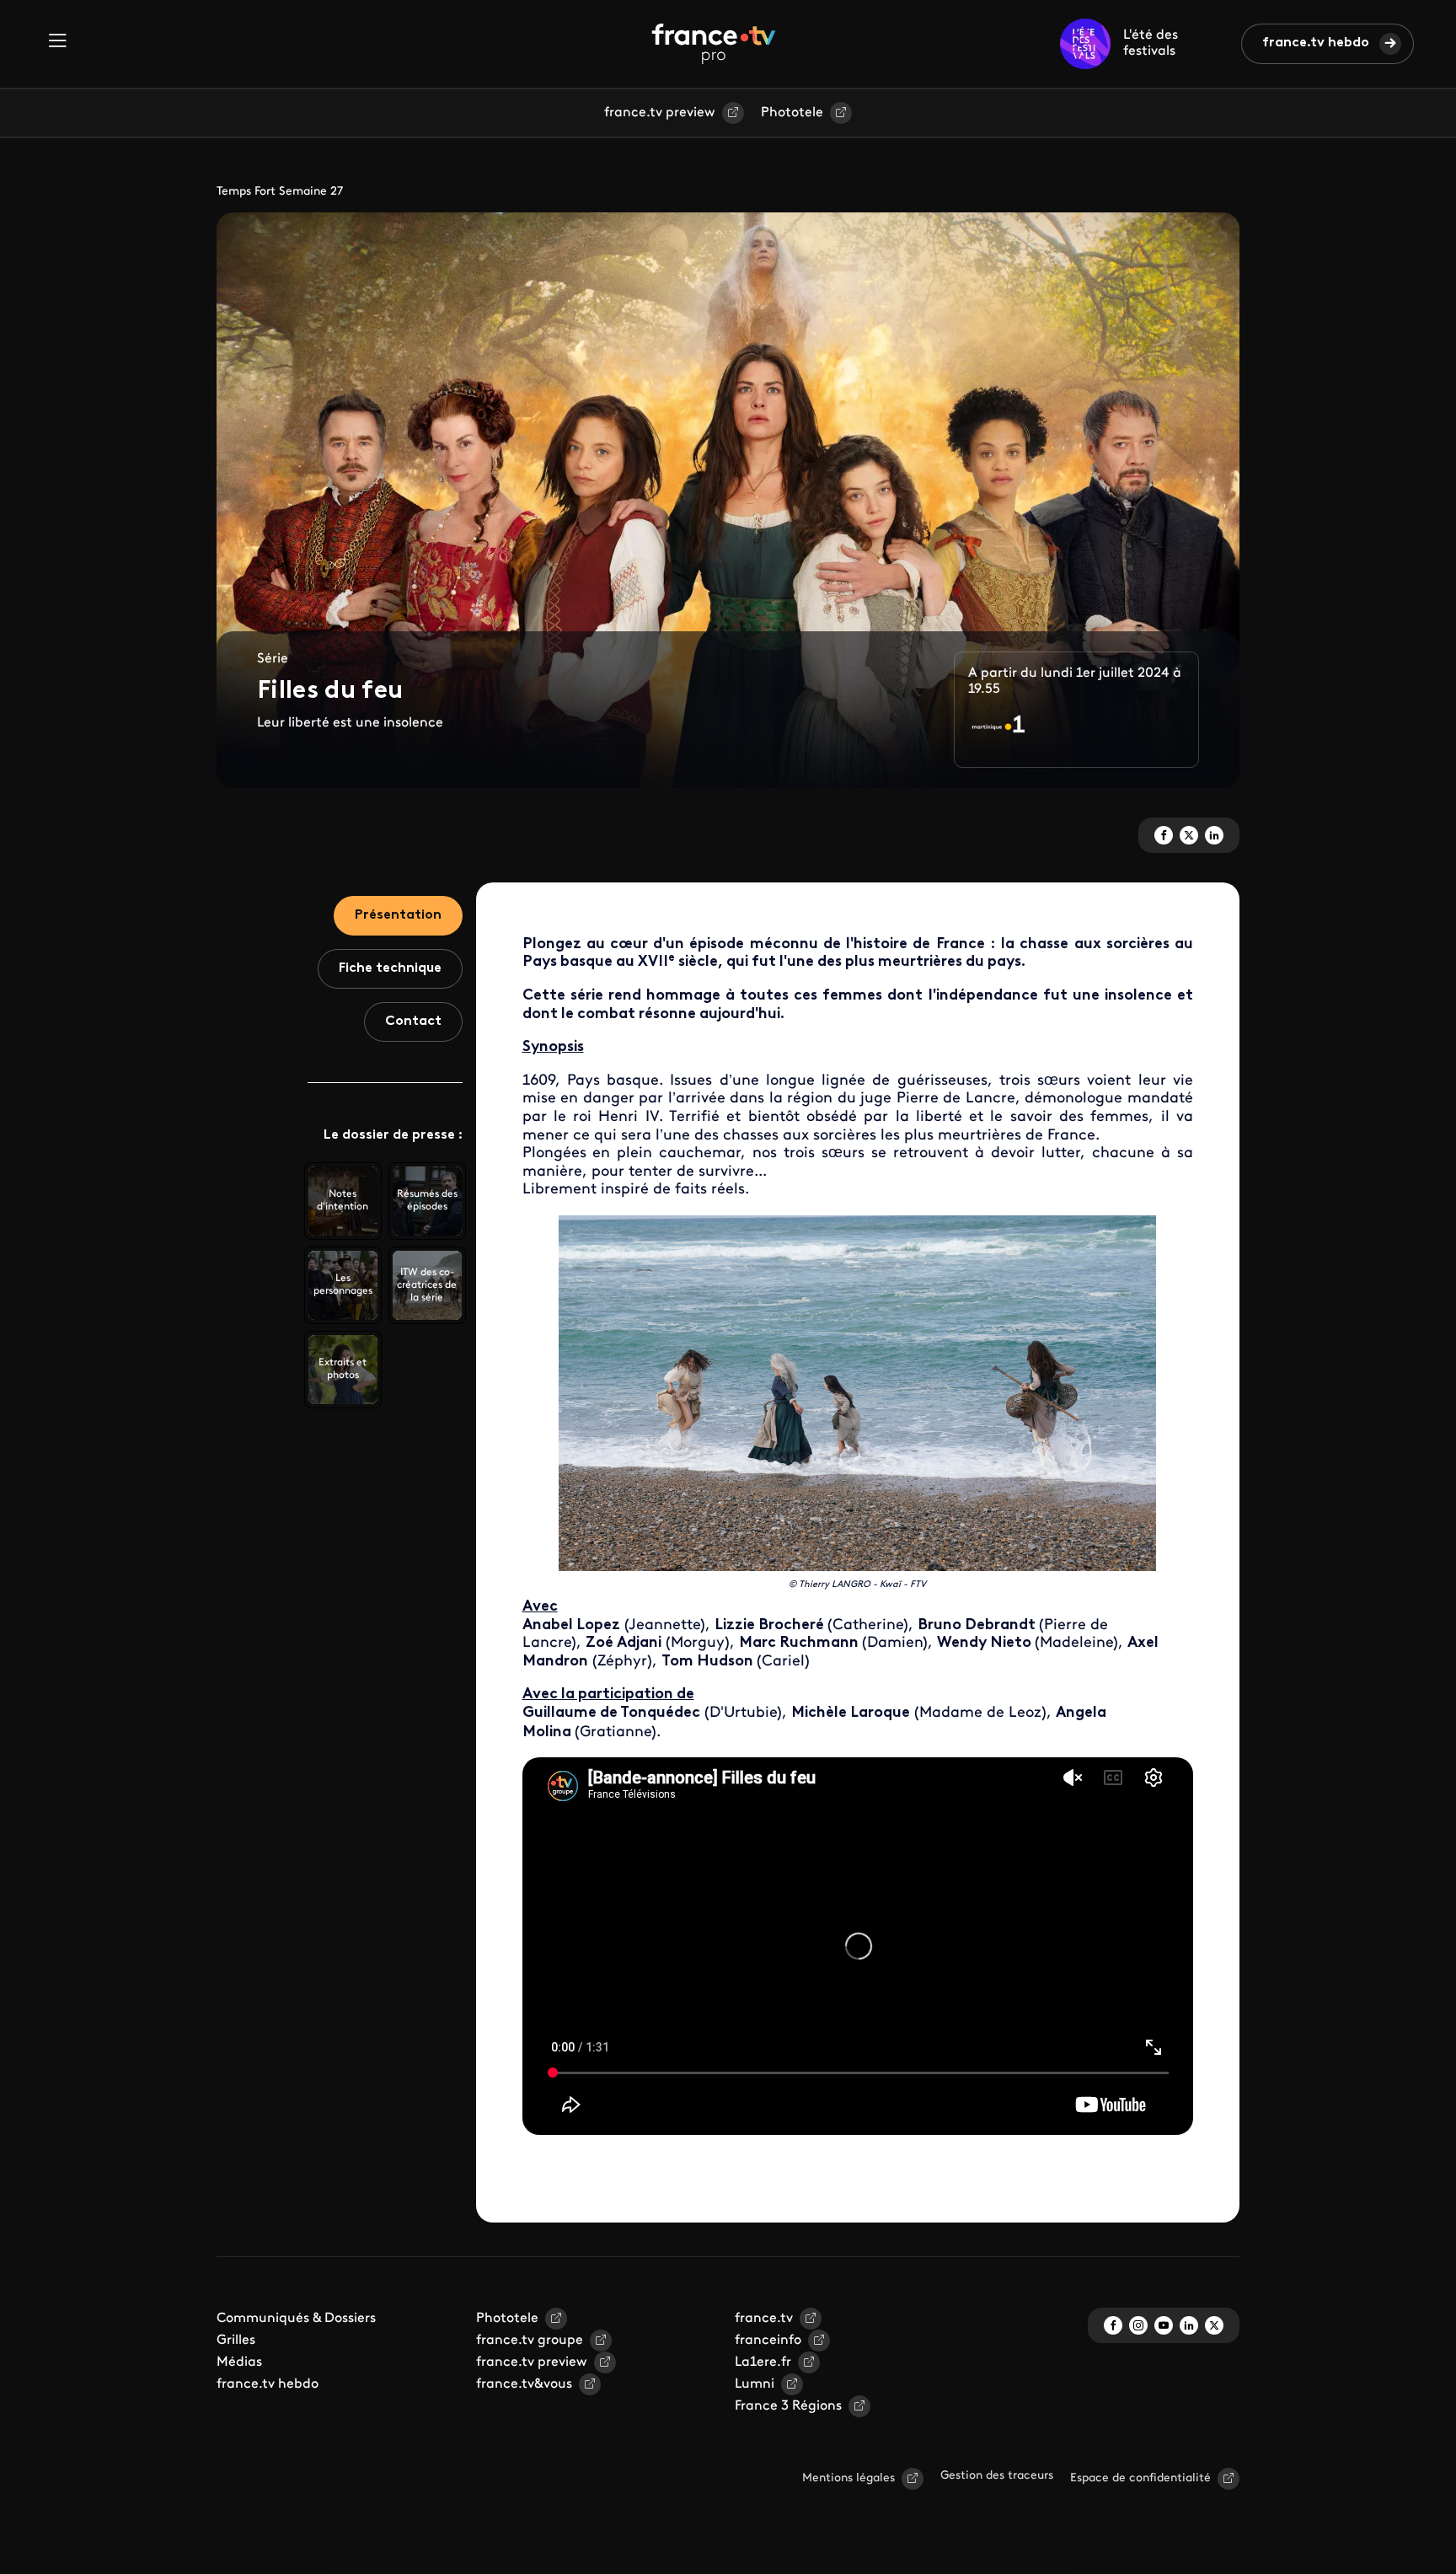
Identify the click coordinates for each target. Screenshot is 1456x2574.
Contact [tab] (413, 1022)
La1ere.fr (763, 2362)
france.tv (764, 2319)
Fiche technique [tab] (390, 968)
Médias (239, 2362)
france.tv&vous (524, 2384)
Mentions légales (848, 2478)
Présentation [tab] (398, 915)
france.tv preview (660, 113)
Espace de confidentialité (1140, 2478)
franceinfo (768, 2341)
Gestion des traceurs (997, 2476)
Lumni (755, 2384)
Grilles (236, 2341)
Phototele (792, 113)
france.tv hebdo (1316, 43)
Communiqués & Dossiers (296, 2319)
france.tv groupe (530, 2341)
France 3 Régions (788, 2406)
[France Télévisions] (714, 44)
